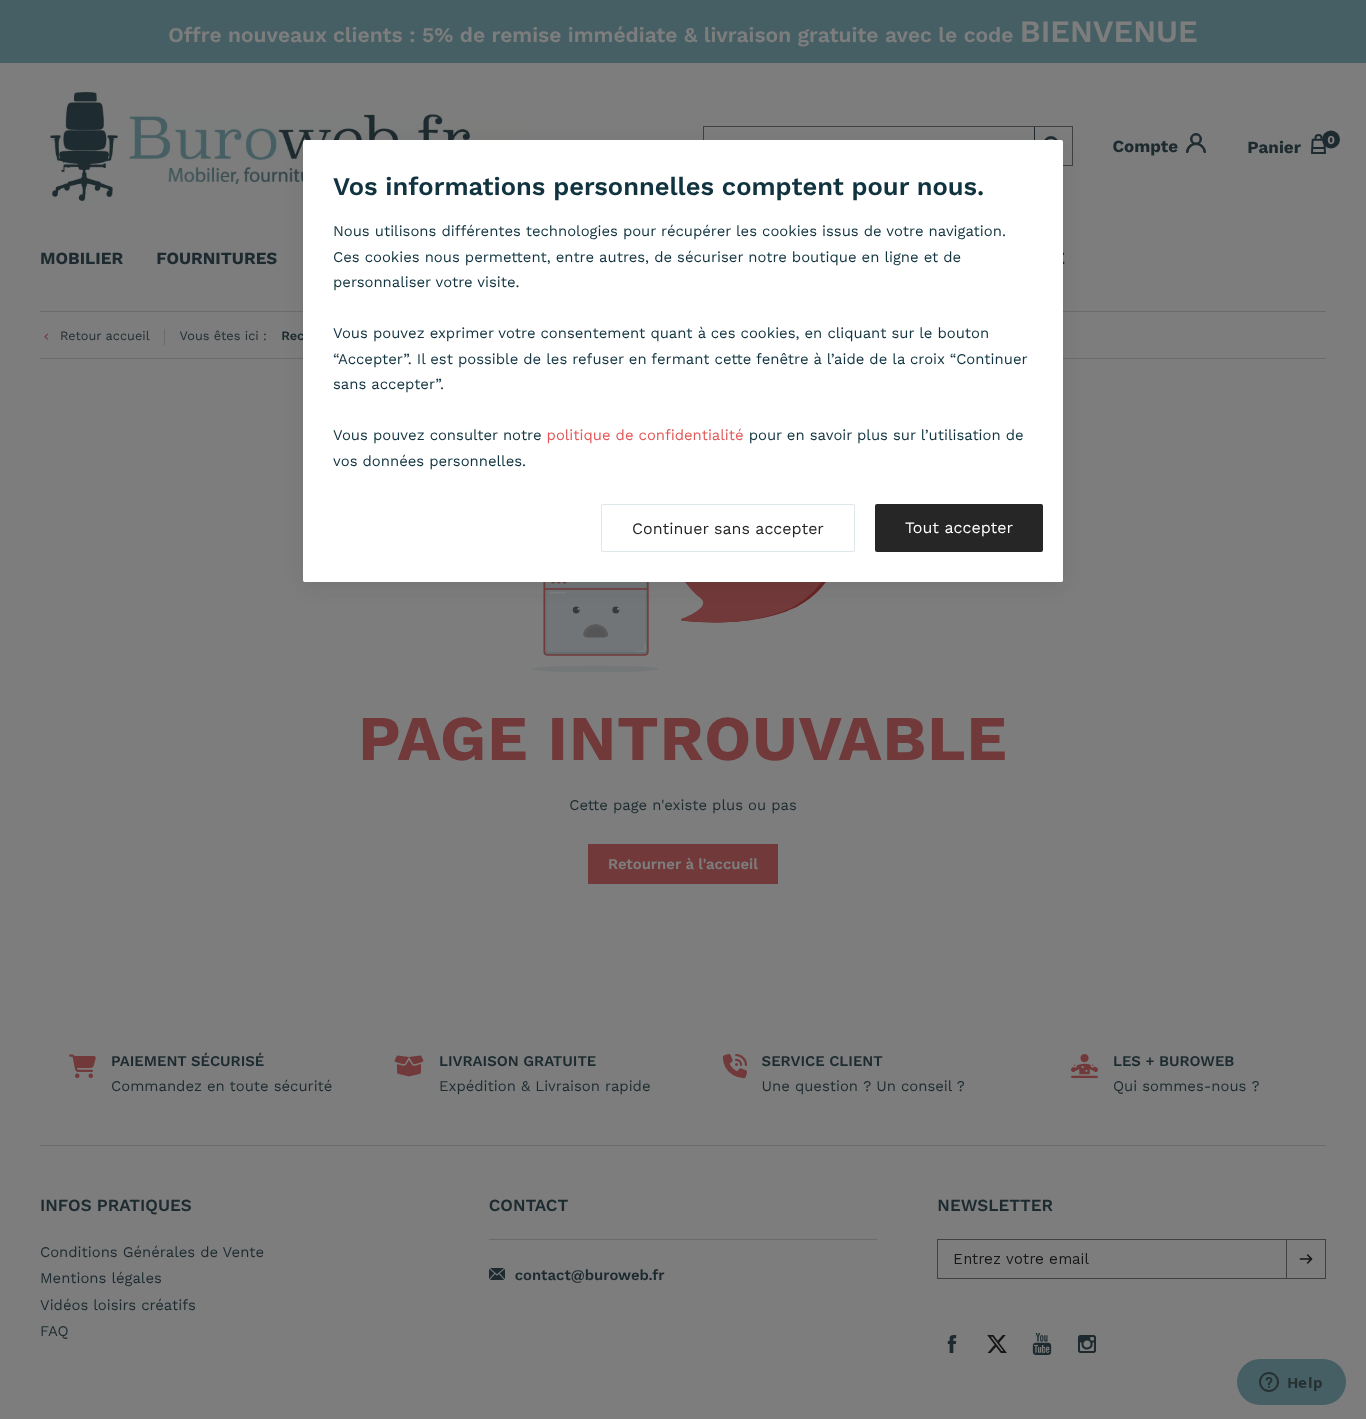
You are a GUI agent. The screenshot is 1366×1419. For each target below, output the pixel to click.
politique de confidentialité (645, 435)
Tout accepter (959, 527)
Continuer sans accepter (728, 528)
